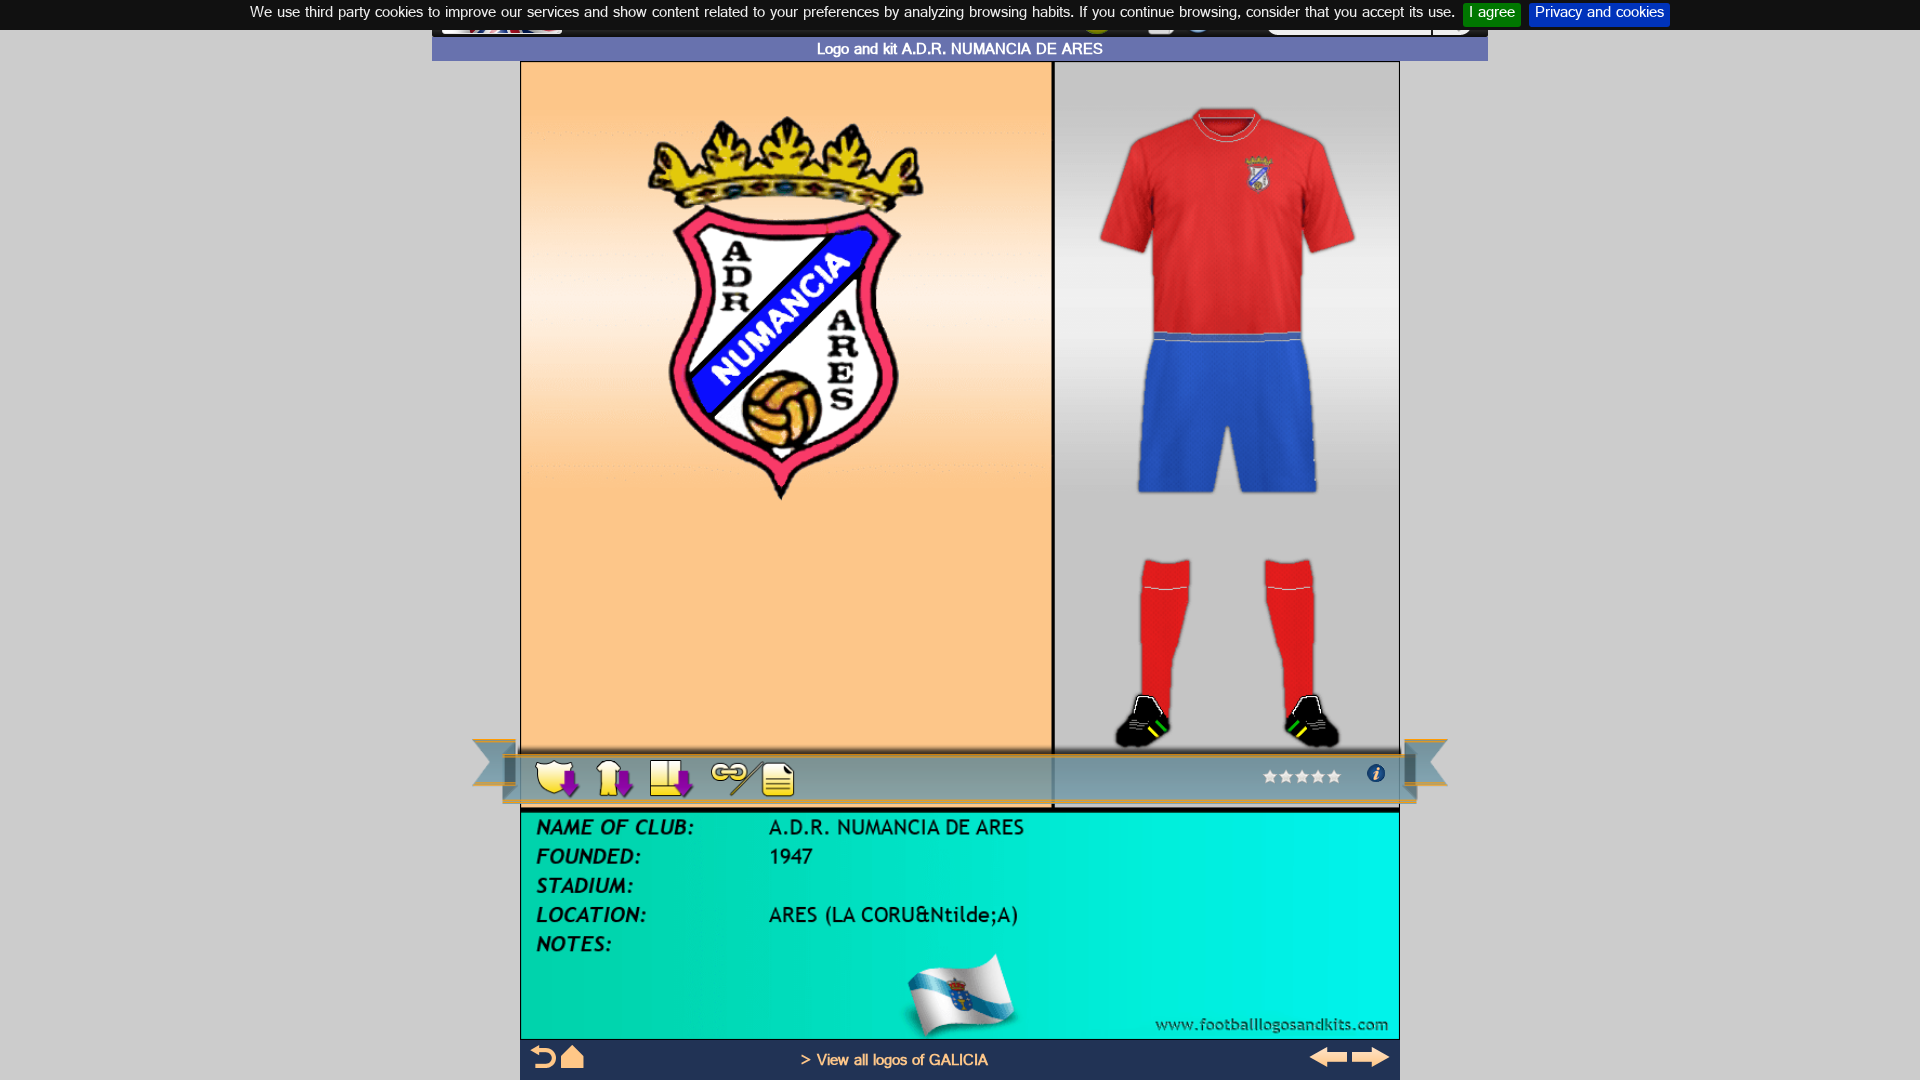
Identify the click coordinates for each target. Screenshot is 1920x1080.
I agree (1492, 15)
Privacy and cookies (1599, 15)
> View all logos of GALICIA (894, 1062)
